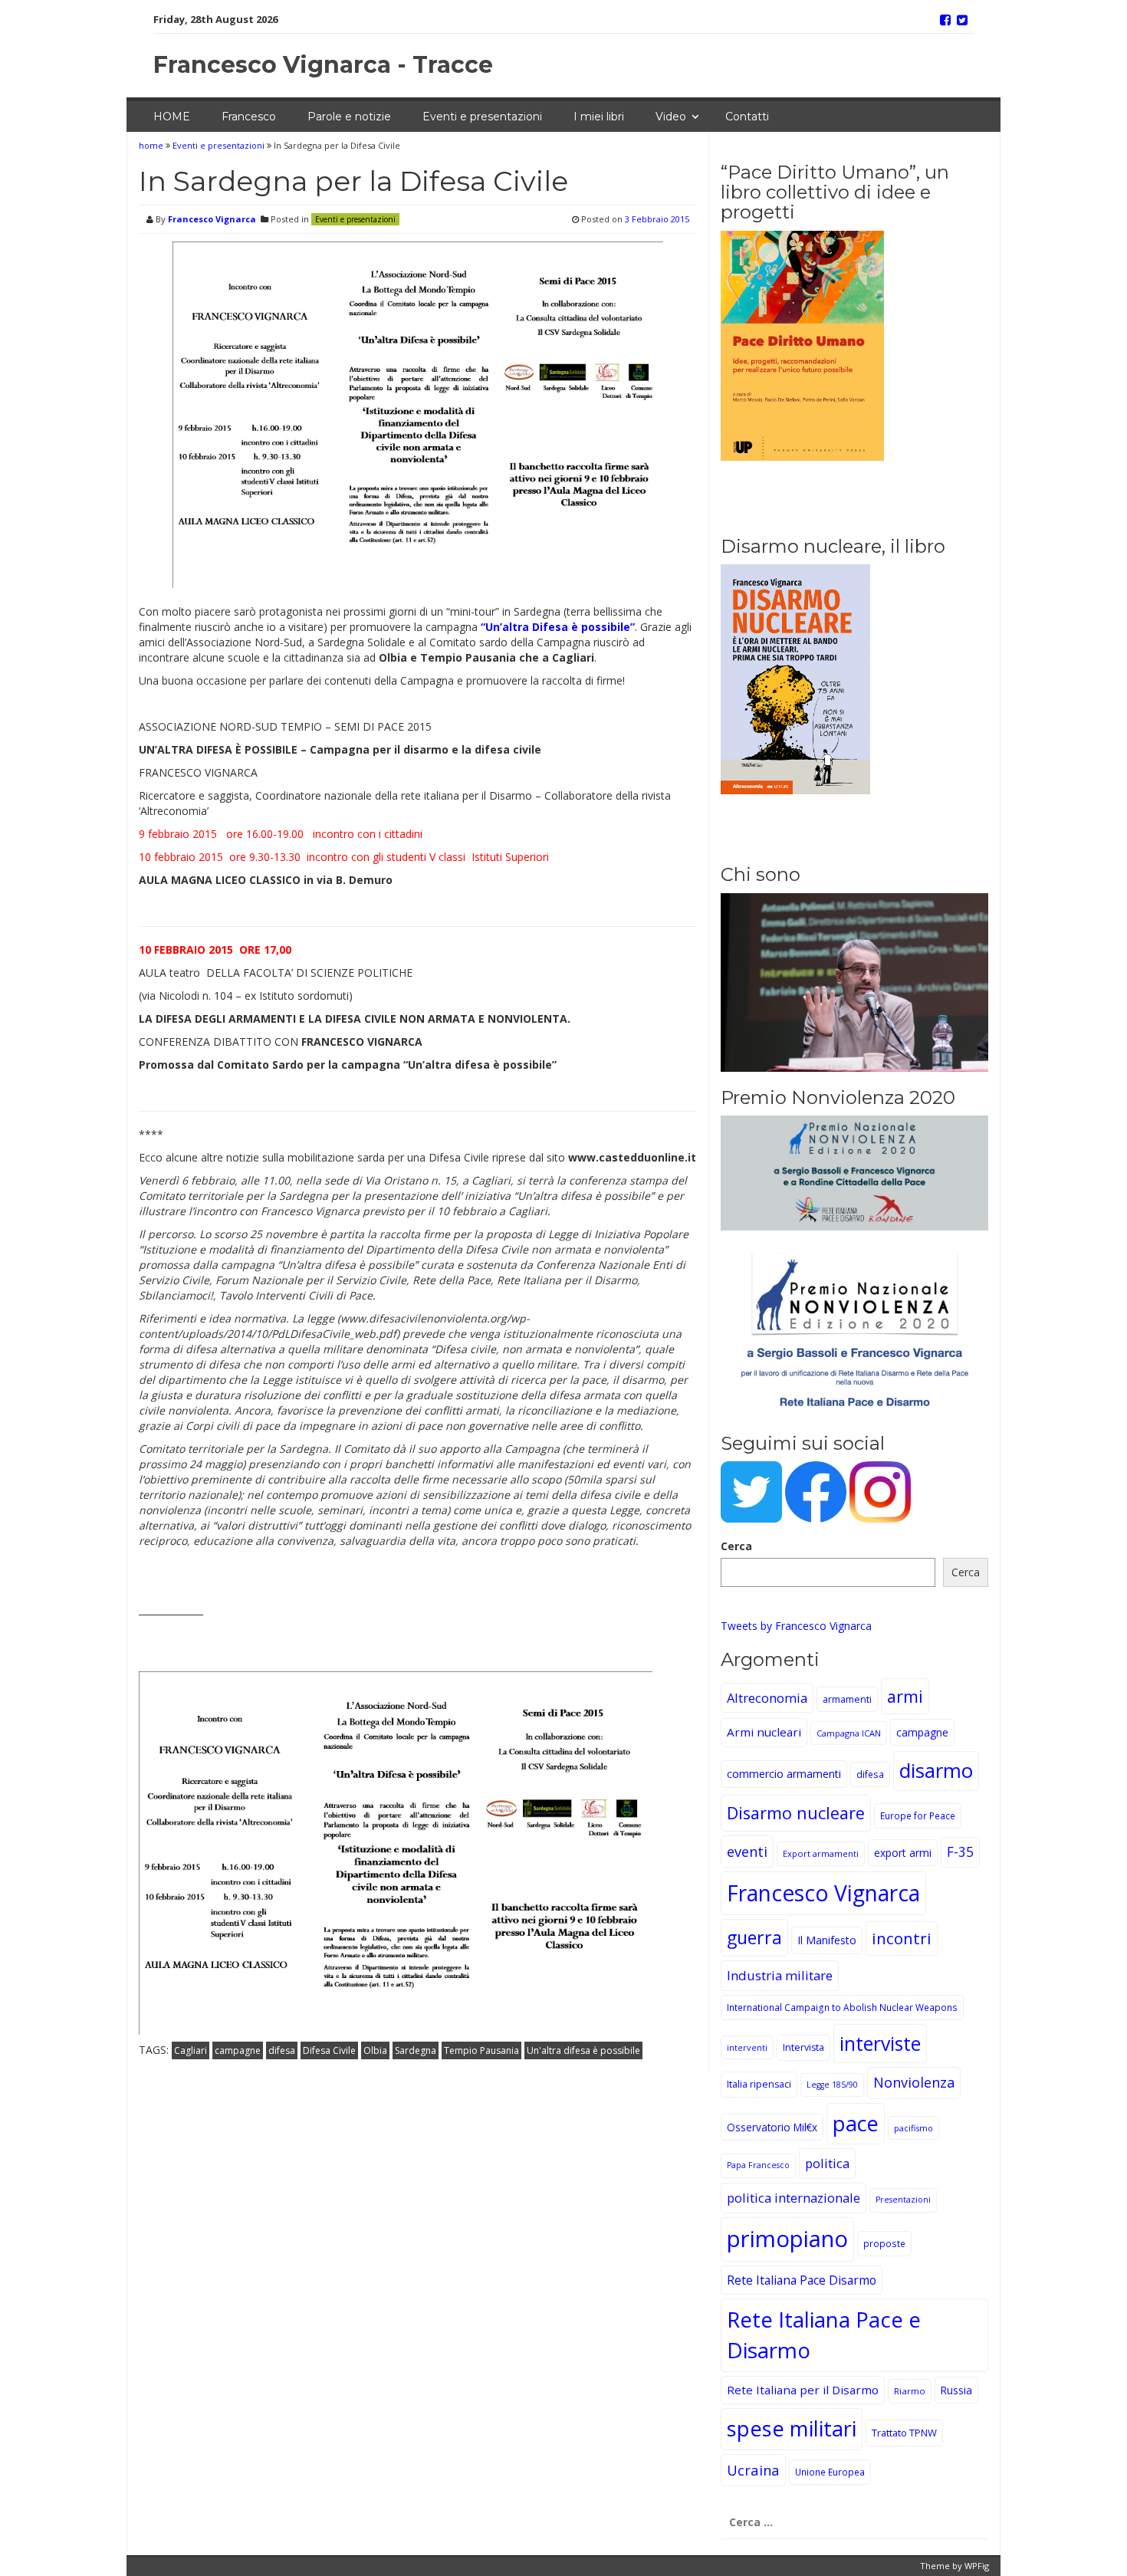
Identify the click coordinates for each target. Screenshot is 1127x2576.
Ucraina (753, 2470)
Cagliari (191, 2050)
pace (856, 2123)
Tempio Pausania (481, 2050)
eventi (747, 1851)
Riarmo (910, 2391)
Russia (956, 2390)
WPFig (977, 2566)
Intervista (803, 2047)
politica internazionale (793, 2198)
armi (905, 1696)
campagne (238, 2050)
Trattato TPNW (904, 2433)
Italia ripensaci (759, 2084)
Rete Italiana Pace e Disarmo (824, 2334)
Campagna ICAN (849, 1733)
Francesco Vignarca (212, 219)
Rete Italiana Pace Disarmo (802, 2280)
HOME (172, 117)
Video (671, 117)
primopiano (787, 2239)
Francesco (249, 117)
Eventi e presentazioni (482, 117)
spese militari (792, 2428)
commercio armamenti (784, 1774)
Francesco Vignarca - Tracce (323, 65)
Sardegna (416, 2050)
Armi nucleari (764, 1732)
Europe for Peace (918, 1815)
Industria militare (780, 1975)
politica (827, 2163)
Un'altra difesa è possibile (583, 2050)
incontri (902, 1938)
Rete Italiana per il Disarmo (803, 2390)
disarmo (936, 1771)
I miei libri (599, 117)
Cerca (736, 1546)
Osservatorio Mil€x (772, 2127)
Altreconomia (767, 1698)
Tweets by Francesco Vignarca (796, 1626)
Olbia (375, 2050)
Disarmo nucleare (796, 1813)
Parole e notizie (349, 117)
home (152, 145)
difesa (282, 2050)
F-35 (960, 1852)
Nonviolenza (914, 2082)
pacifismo (913, 2128)
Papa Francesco (758, 2165)
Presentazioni (903, 2200)
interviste (880, 2044)
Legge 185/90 (832, 2085)
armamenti (847, 1699)
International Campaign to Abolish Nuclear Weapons (842, 2007)
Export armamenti (821, 1853)
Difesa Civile (329, 2050)
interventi (747, 2047)
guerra (754, 1937)
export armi (903, 1853)
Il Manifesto (827, 1940)
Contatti (747, 117)
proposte (884, 2243)
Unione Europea (830, 2472)
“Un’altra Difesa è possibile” (558, 627)
